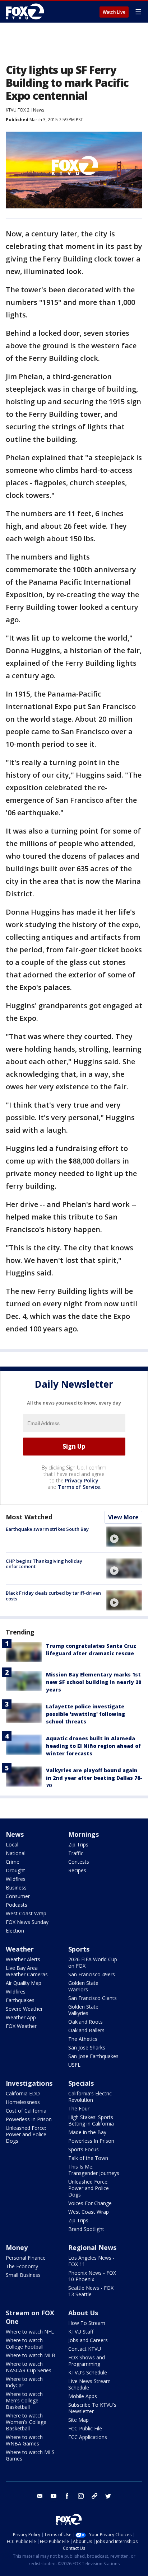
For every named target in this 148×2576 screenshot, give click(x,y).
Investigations (29, 2083)
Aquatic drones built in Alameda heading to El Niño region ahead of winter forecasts (93, 1746)
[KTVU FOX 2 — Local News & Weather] (27, 11)
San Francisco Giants (92, 1998)
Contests (79, 1862)
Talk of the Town (88, 2158)
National (16, 1853)
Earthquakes (20, 2000)
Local (12, 1844)
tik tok (94, 2496)
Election (15, 1931)
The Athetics (83, 2039)
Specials (81, 2083)
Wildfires (16, 1879)
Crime (13, 1862)
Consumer (18, 1896)
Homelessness (23, 2102)
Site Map (78, 2420)
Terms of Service (79, 1487)
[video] (124, 1537)
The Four (79, 2108)
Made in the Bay (87, 2132)
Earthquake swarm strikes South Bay (47, 1529)
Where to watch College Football (25, 2343)
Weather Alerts (23, 1959)
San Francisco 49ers (92, 1974)
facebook (67, 2496)
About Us (83, 2313)
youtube (54, 2496)
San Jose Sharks (87, 2047)
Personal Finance (26, 2258)
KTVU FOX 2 (18, 110)
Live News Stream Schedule (89, 2384)
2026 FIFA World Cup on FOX (93, 1962)
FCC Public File (85, 2428)
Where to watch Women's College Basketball (26, 2422)
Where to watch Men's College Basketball (24, 2400)
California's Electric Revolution (90, 2097)
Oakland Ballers (86, 2030)
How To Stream (87, 2323)
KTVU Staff (81, 2332)
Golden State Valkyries (83, 2010)
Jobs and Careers (88, 2340)
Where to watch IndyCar (24, 2382)
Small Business (23, 2275)
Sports (79, 1949)
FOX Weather (21, 2026)
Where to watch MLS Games (30, 2455)
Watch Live (114, 12)
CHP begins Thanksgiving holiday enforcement (44, 1564)
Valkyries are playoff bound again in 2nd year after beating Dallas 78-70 (94, 1778)
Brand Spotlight (86, 2229)
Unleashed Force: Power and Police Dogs (26, 2134)
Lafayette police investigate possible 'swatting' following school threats (85, 1714)
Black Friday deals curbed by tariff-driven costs (53, 1596)
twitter (108, 2496)
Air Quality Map (24, 1983)
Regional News (92, 2247)
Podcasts (17, 1905)
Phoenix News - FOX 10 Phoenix (92, 2276)
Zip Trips (78, 1844)
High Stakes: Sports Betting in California (91, 2120)
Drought (15, 1870)
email (40, 2496)
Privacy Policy (82, 1480)
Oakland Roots (85, 2022)
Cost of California (26, 2111)
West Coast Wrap (26, 1913)
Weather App (21, 2017)
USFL (74, 2065)
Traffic (76, 1853)
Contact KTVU (85, 2349)
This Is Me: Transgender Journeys (94, 2170)
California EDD (23, 2093)
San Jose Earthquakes (93, 2056)
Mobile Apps (83, 2396)
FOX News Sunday (27, 1922)
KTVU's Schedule (88, 2372)
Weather (20, 1949)
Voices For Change (90, 2203)
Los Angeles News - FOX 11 (91, 2261)
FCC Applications (88, 2437)
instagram (81, 2496)
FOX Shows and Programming (87, 2361)
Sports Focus (84, 2149)
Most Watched (29, 1517)
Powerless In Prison (29, 2119)
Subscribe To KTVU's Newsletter (92, 2408)
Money (17, 2247)
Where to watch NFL (30, 2332)
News (39, 110)
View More (123, 1517)
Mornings (84, 1834)
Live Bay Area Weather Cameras (27, 1971)
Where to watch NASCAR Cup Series (29, 2367)
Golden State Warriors (83, 1986)
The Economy (22, 2266)
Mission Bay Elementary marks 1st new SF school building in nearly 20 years (94, 1682)
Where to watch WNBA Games (24, 2440)
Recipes (77, 1870)
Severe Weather (24, 2009)
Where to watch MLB (31, 2355)
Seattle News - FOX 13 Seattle (91, 2291)
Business (16, 1888)
